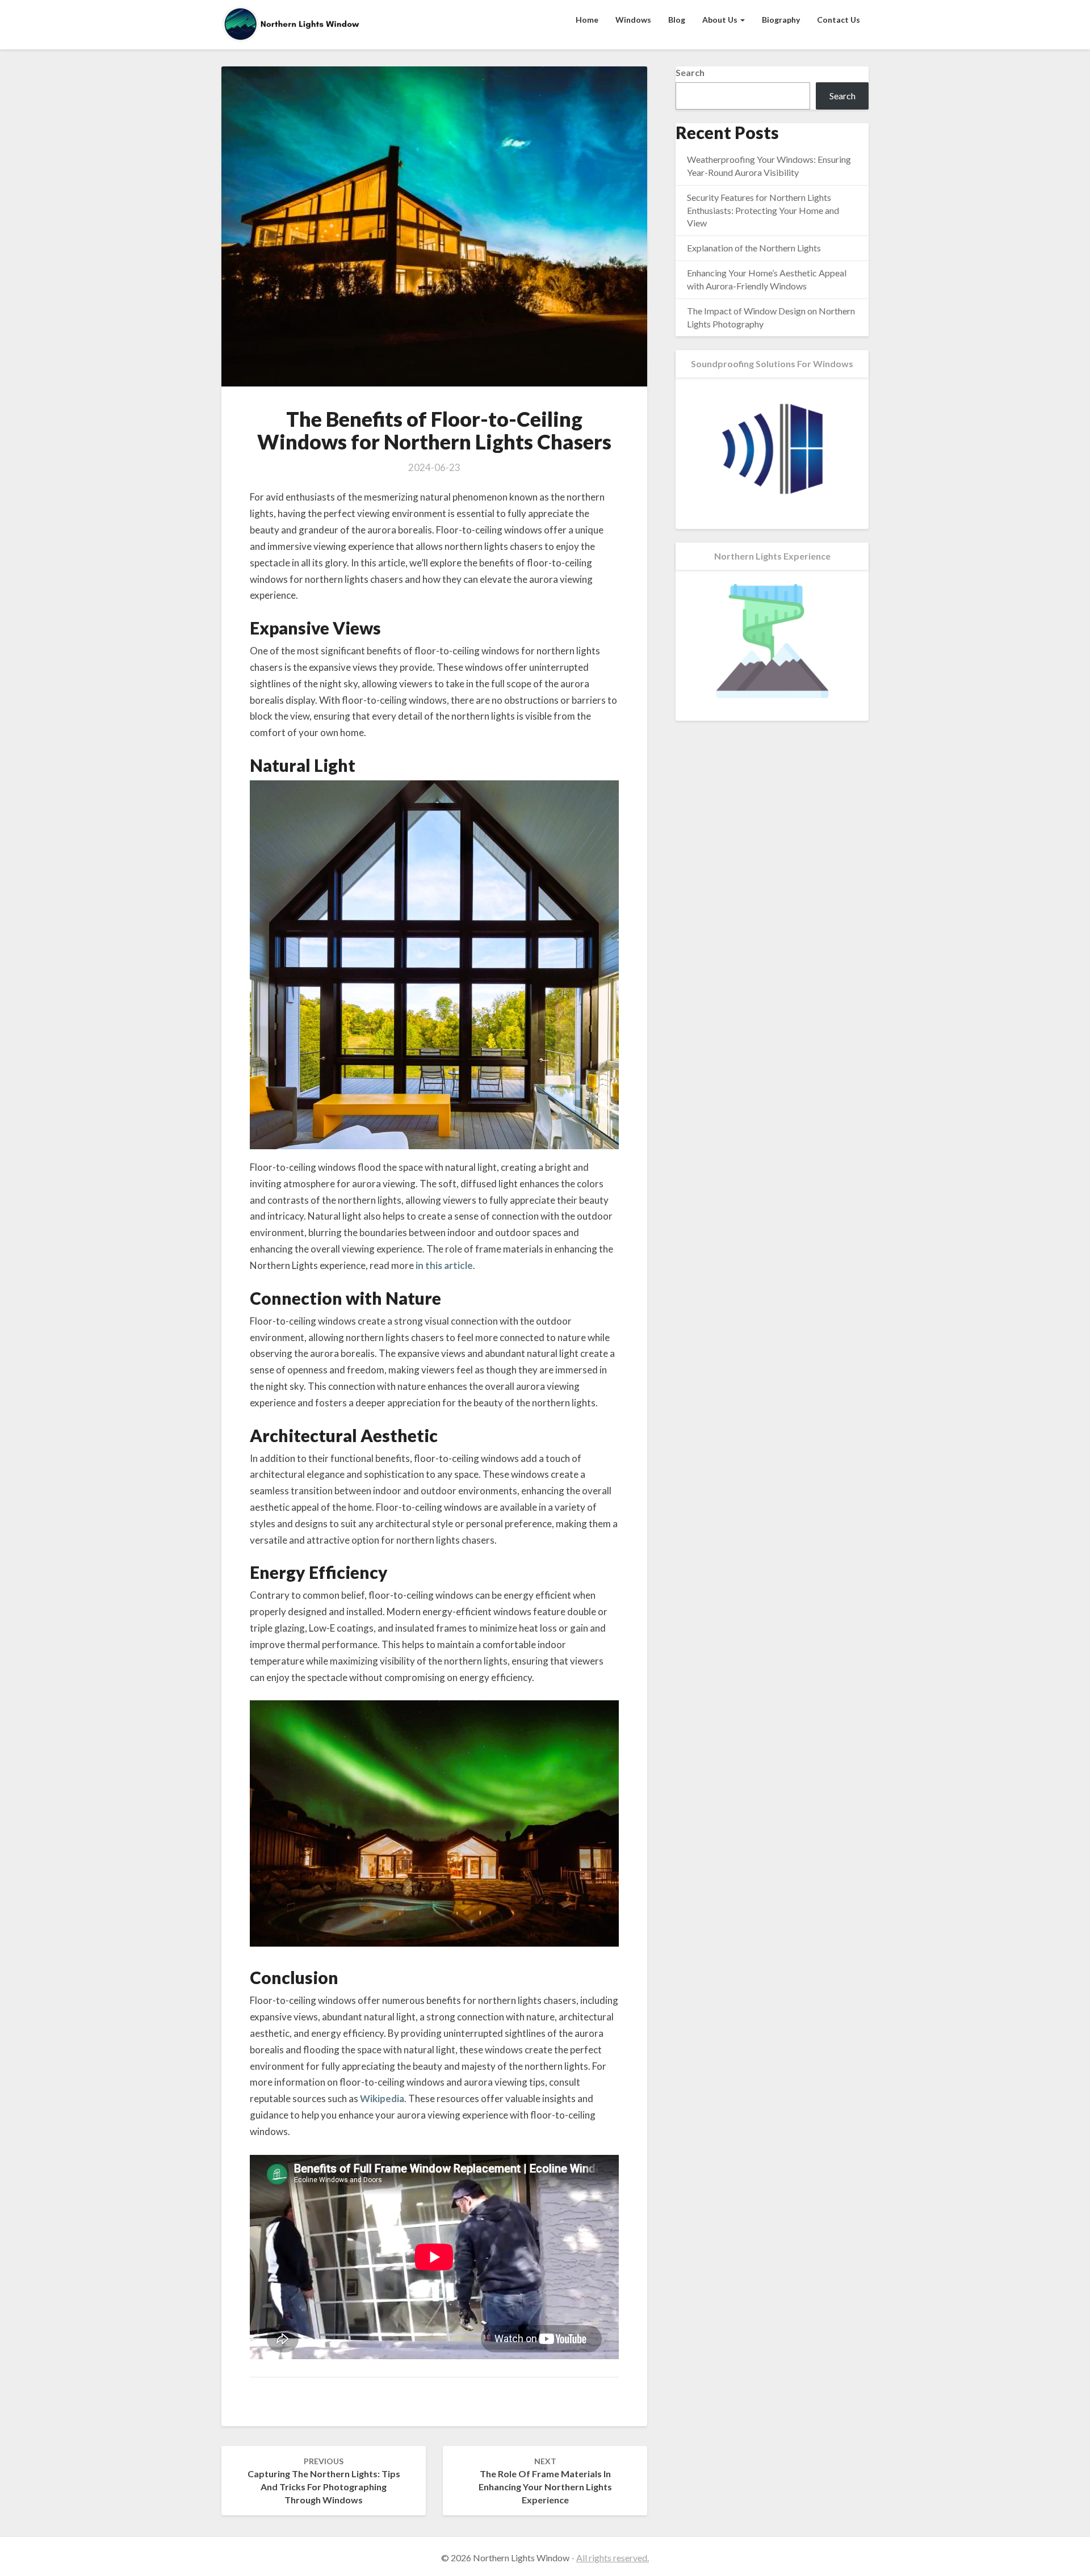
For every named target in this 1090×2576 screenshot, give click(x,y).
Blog (677, 20)
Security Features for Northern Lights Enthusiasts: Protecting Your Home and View (763, 210)
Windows (633, 20)
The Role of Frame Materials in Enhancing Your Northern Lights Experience (545, 2481)
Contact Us (839, 20)
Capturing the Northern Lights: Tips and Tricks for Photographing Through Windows (324, 2481)
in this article (444, 1265)
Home (587, 20)
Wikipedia (382, 2098)
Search (690, 72)
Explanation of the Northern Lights (754, 248)
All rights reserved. (613, 2558)
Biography (781, 20)
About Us (721, 20)
